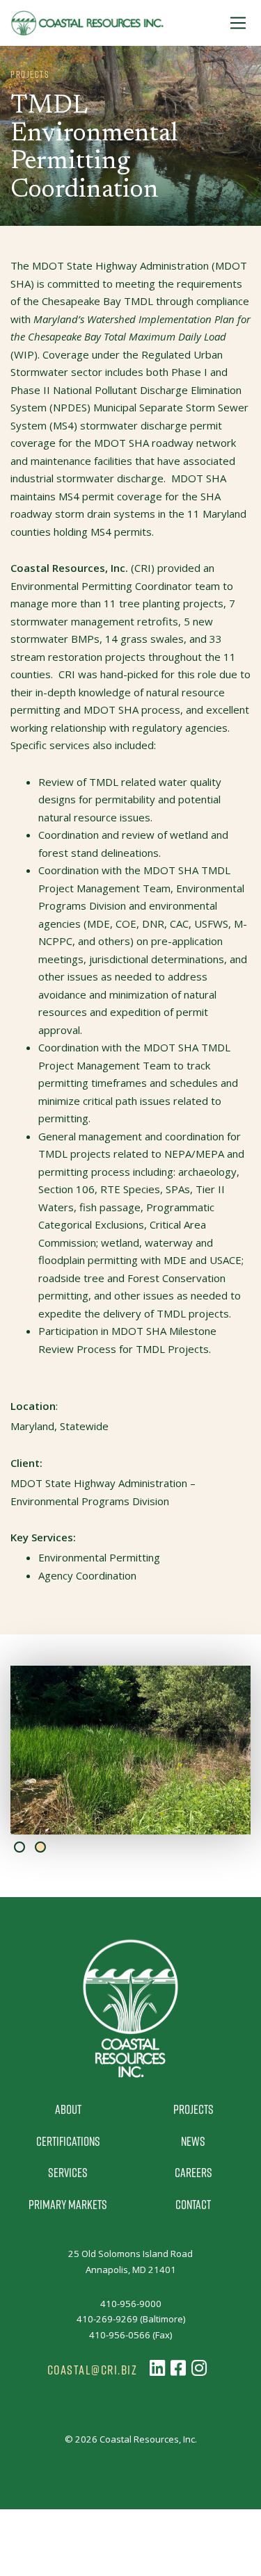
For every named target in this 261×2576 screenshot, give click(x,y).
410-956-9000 (131, 2304)
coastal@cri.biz (93, 2370)
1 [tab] (19, 1847)
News (193, 2141)
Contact (193, 2204)
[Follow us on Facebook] (178, 2368)
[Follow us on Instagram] (199, 2368)
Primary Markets (68, 2204)
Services (68, 2172)
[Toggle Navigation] (238, 23)
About (68, 2109)
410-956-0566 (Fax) (130, 2335)
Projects (193, 2109)
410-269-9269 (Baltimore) (131, 2319)
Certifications (68, 2141)
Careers (193, 2172)
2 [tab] (40, 1847)
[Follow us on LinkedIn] (157, 2368)
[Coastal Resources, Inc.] (87, 23)
